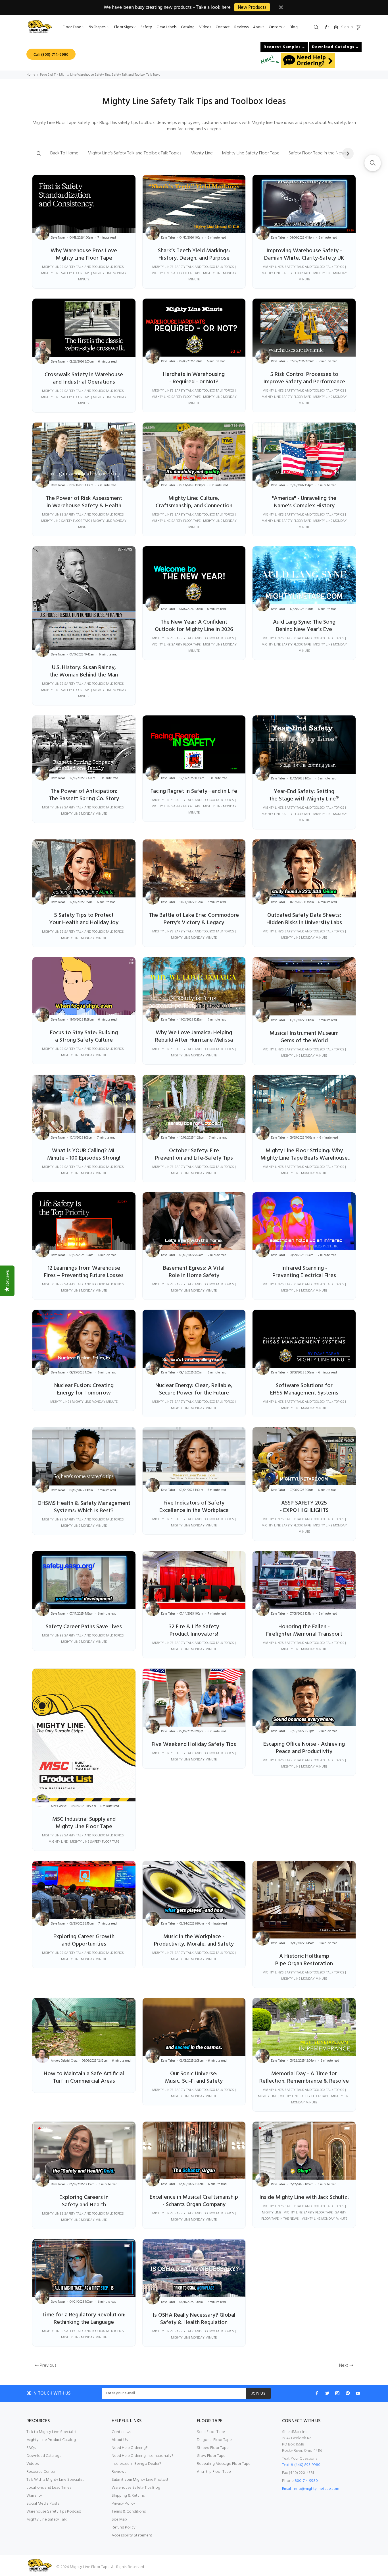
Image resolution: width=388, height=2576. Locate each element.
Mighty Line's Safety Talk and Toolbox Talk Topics (134, 153)
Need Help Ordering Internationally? (143, 2456)
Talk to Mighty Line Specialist (52, 2432)
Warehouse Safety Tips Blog (136, 2488)
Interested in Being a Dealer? (136, 2464)
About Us (120, 2440)
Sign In (347, 27)
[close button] (281, 8)
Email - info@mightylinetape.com (311, 2489)
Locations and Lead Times (49, 2488)
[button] (39, 153)
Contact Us (121, 2432)
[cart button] (327, 28)
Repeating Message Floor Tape (224, 2464)
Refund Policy (124, 2528)
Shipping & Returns (128, 2496)
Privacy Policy (123, 2504)
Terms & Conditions (129, 2512)
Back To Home (64, 153)
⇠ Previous (46, 2366)
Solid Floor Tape (211, 2432)
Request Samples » (284, 47)
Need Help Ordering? (130, 2448)
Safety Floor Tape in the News (318, 153)
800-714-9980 (306, 2481)
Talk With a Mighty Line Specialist (55, 2480)
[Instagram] (337, 2393)
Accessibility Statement (132, 2535)
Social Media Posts (43, 2504)
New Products (252, 8)
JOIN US (258, 2394)
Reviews (119, 2472)
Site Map (119, 2520)
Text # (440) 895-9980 (301, 2465)
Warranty (34, 2496)
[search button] (317, 28)
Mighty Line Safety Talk (47, 2520)
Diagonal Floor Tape (214, 2440)
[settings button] (358, 28)
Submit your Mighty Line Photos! (140, 2480)
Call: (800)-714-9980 (51, 55)
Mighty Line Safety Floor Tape (251, 153)
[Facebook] (317, 2393)
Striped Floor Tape (213, 2448)
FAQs (31, 2448)
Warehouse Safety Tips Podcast (54, 2512)
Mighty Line (202, 153)
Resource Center (41, 2472)
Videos (33, 2464)
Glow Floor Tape (211, 2456)
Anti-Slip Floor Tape (214, 2472)
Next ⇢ (346, 2366)
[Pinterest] (348, 2393)
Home (31, 75)
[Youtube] (358, 2393)
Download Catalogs (44, 2456)
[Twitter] (327, 2393)
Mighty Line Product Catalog (51, 2440)
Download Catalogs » (335, 47)
